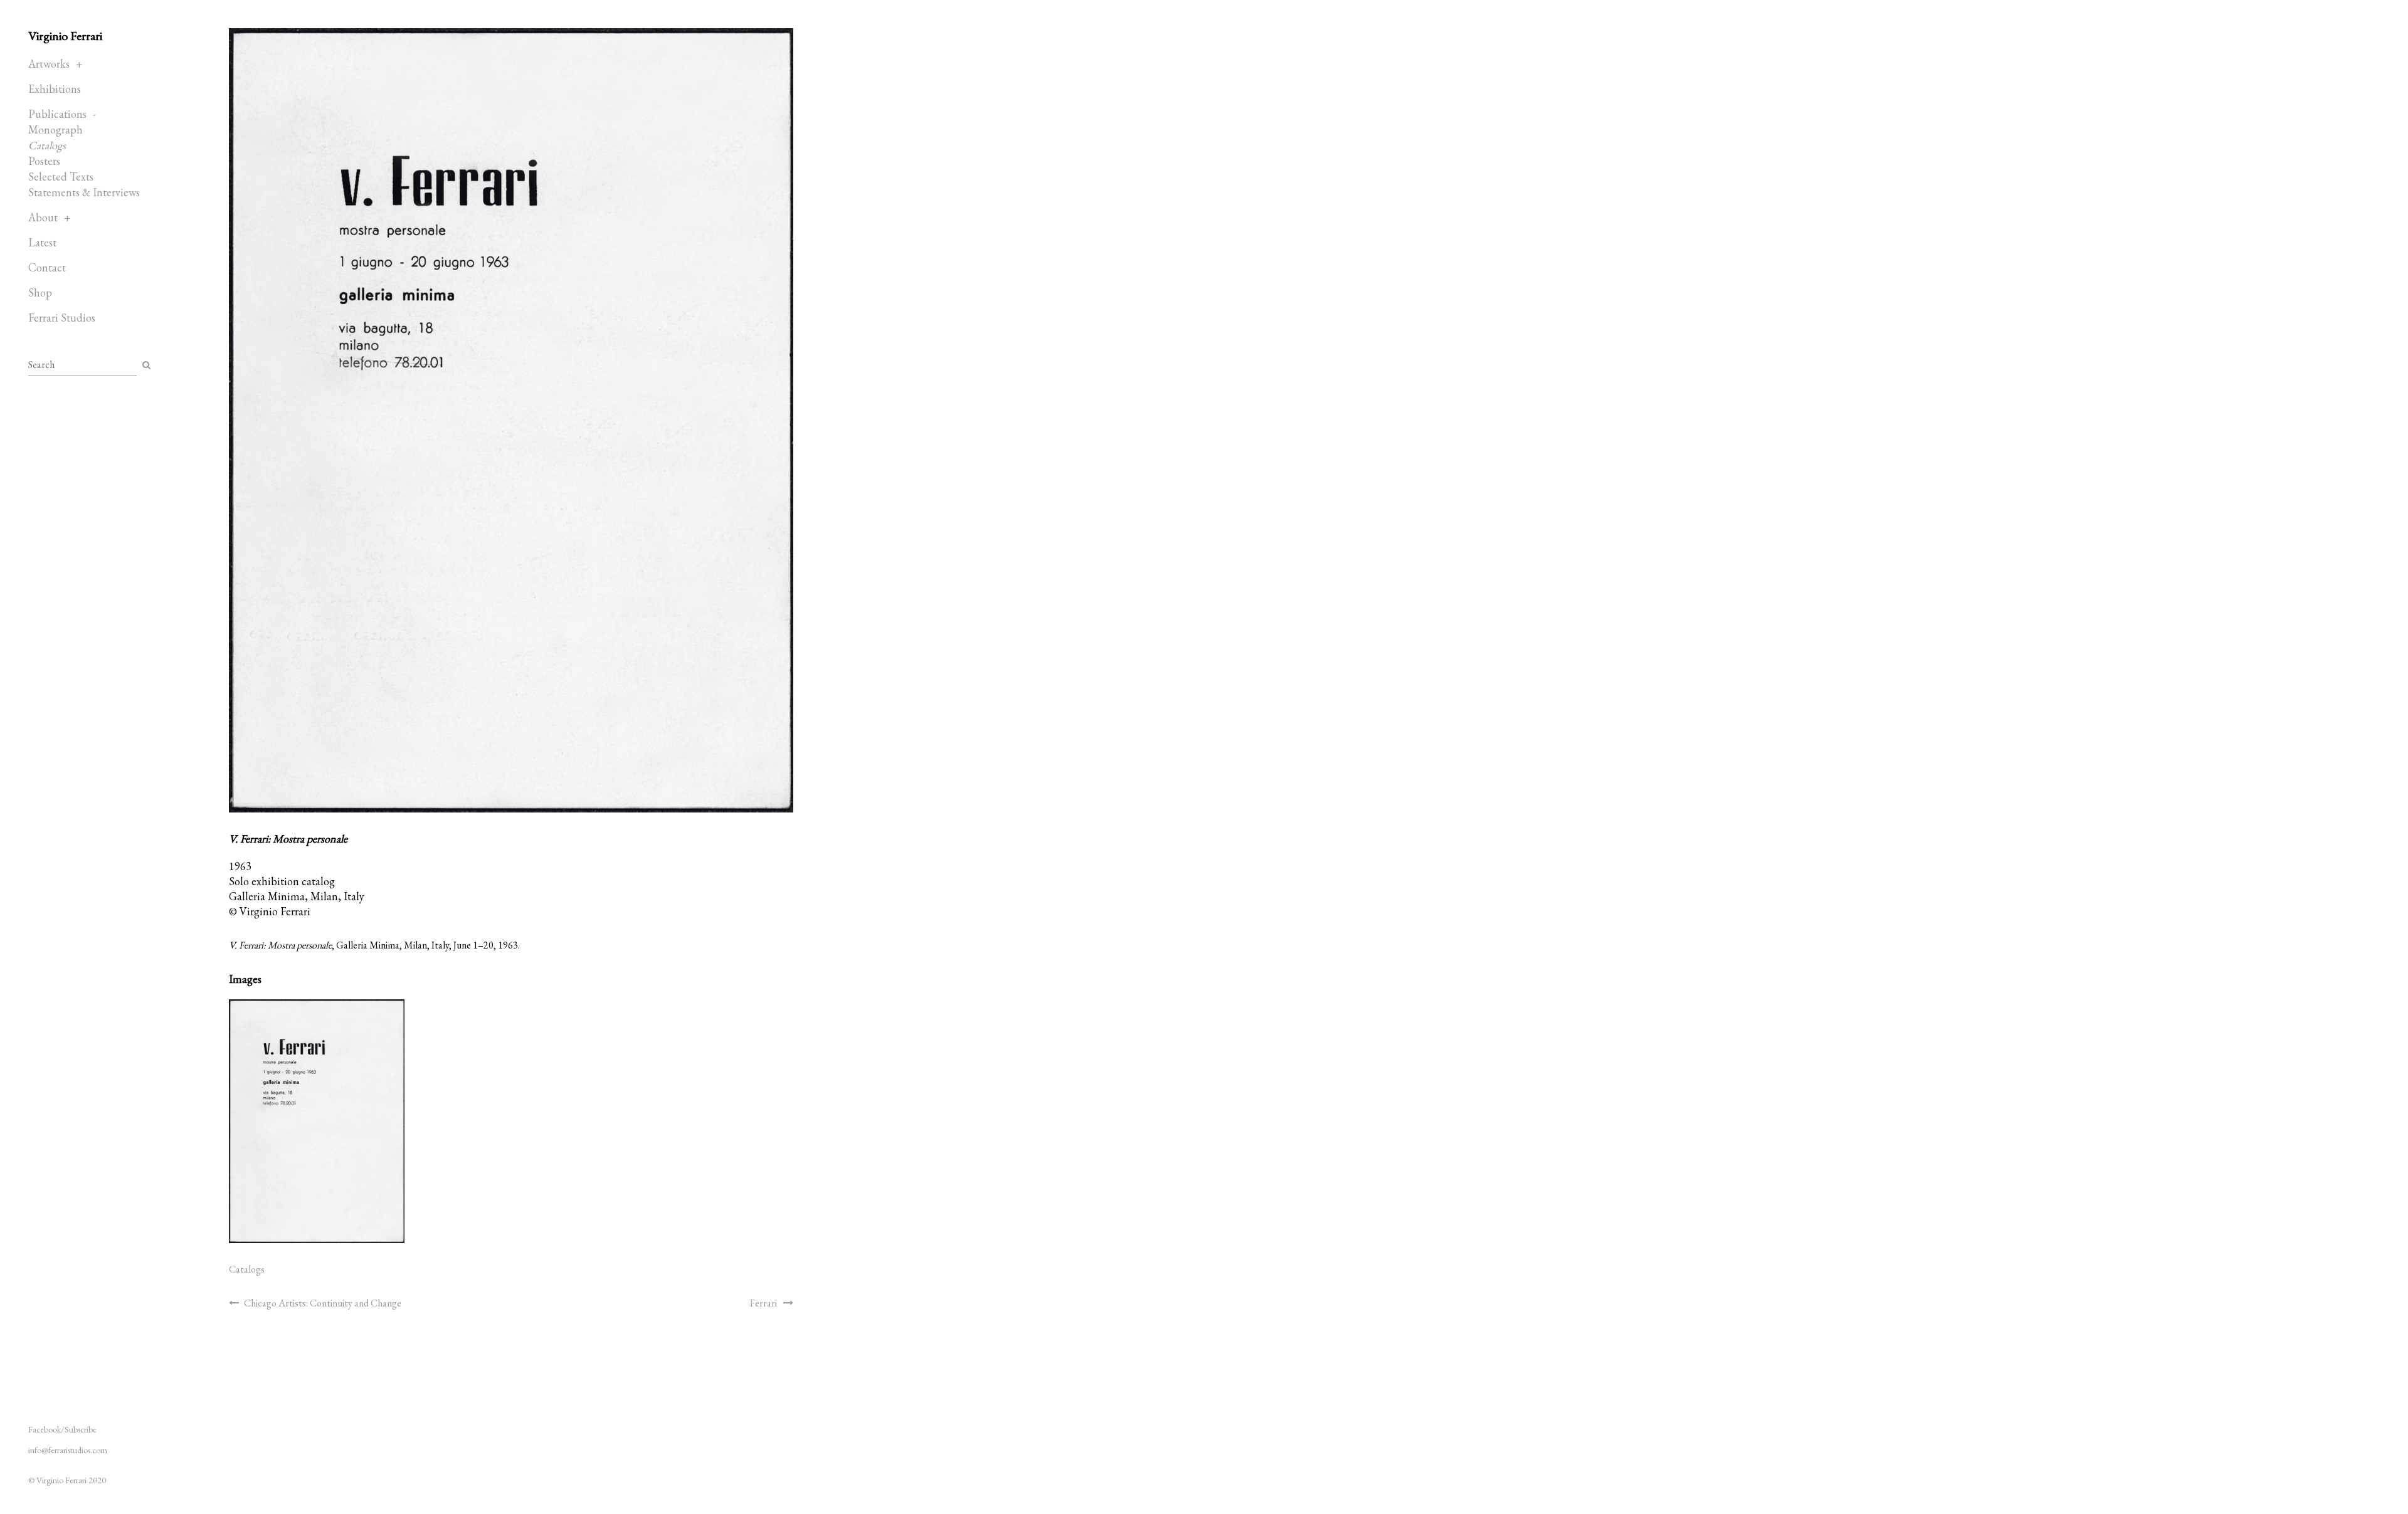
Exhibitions (55, 89)
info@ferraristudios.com (68, 1450)
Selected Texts (61, 176)
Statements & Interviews (84, 192)
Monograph (55, 129)
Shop (40, 292)
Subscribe (81, 1429)
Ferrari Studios (62, 318)
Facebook (45, 1429)
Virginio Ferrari (65, 36)
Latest (42, 242)
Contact (47, 267)
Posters (44, 161)
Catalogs (47, 145)
